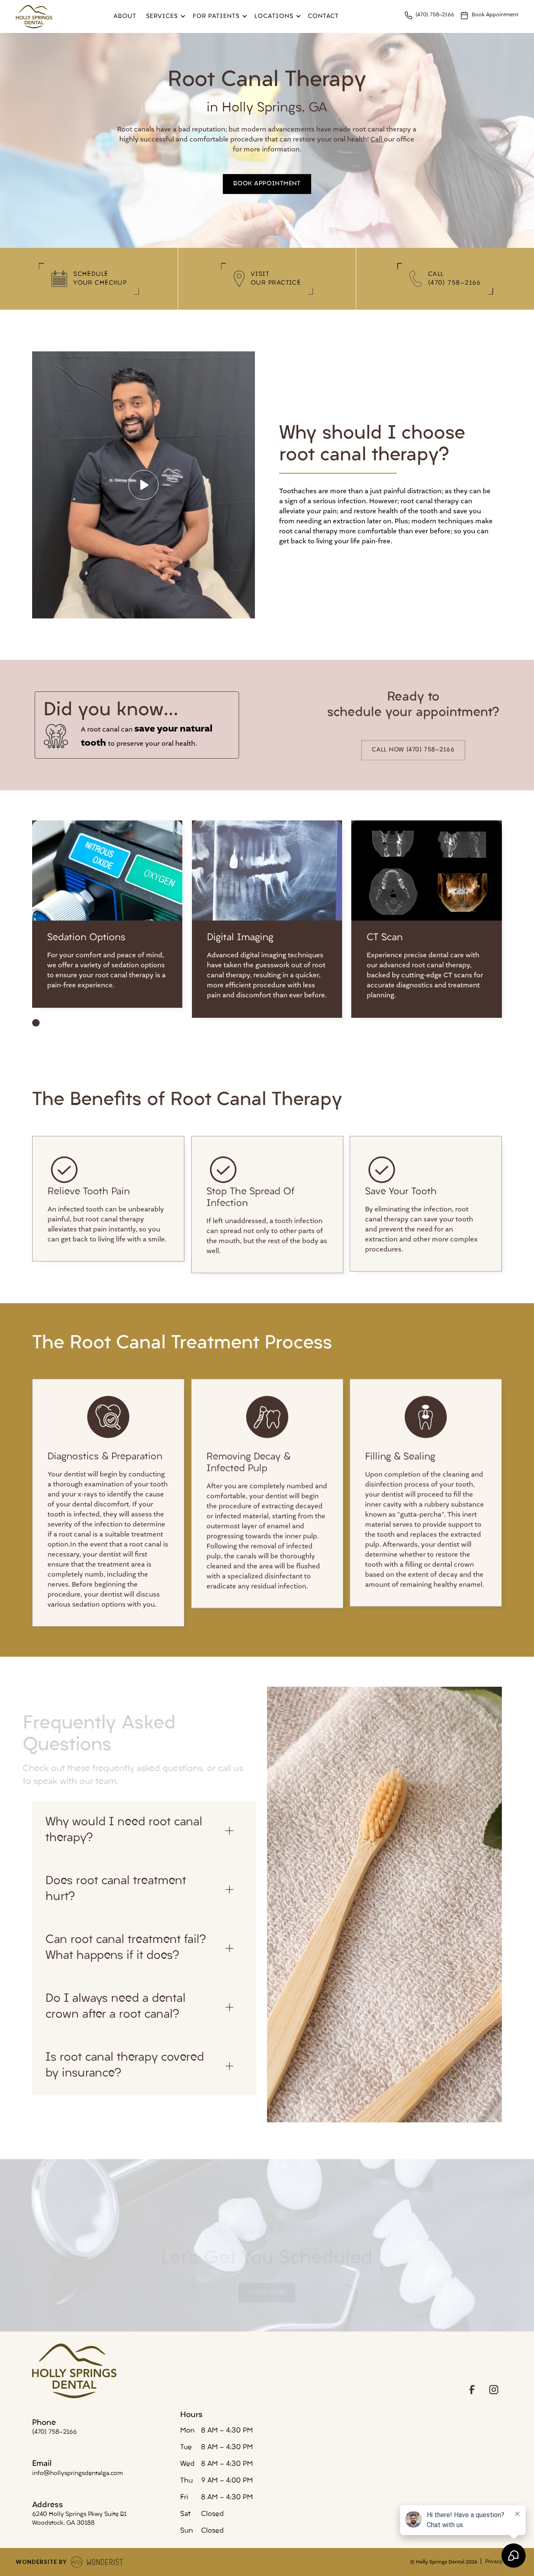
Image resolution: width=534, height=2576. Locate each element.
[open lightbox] (144, 485)
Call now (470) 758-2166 (413, 750)
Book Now (267, 2293)
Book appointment (267, 184)
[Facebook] (472, 2390)
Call (377, 139)
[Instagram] (494, 2390)
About (125, 16)
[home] (34, 16)
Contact (323, 16)
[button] (164, 16)
